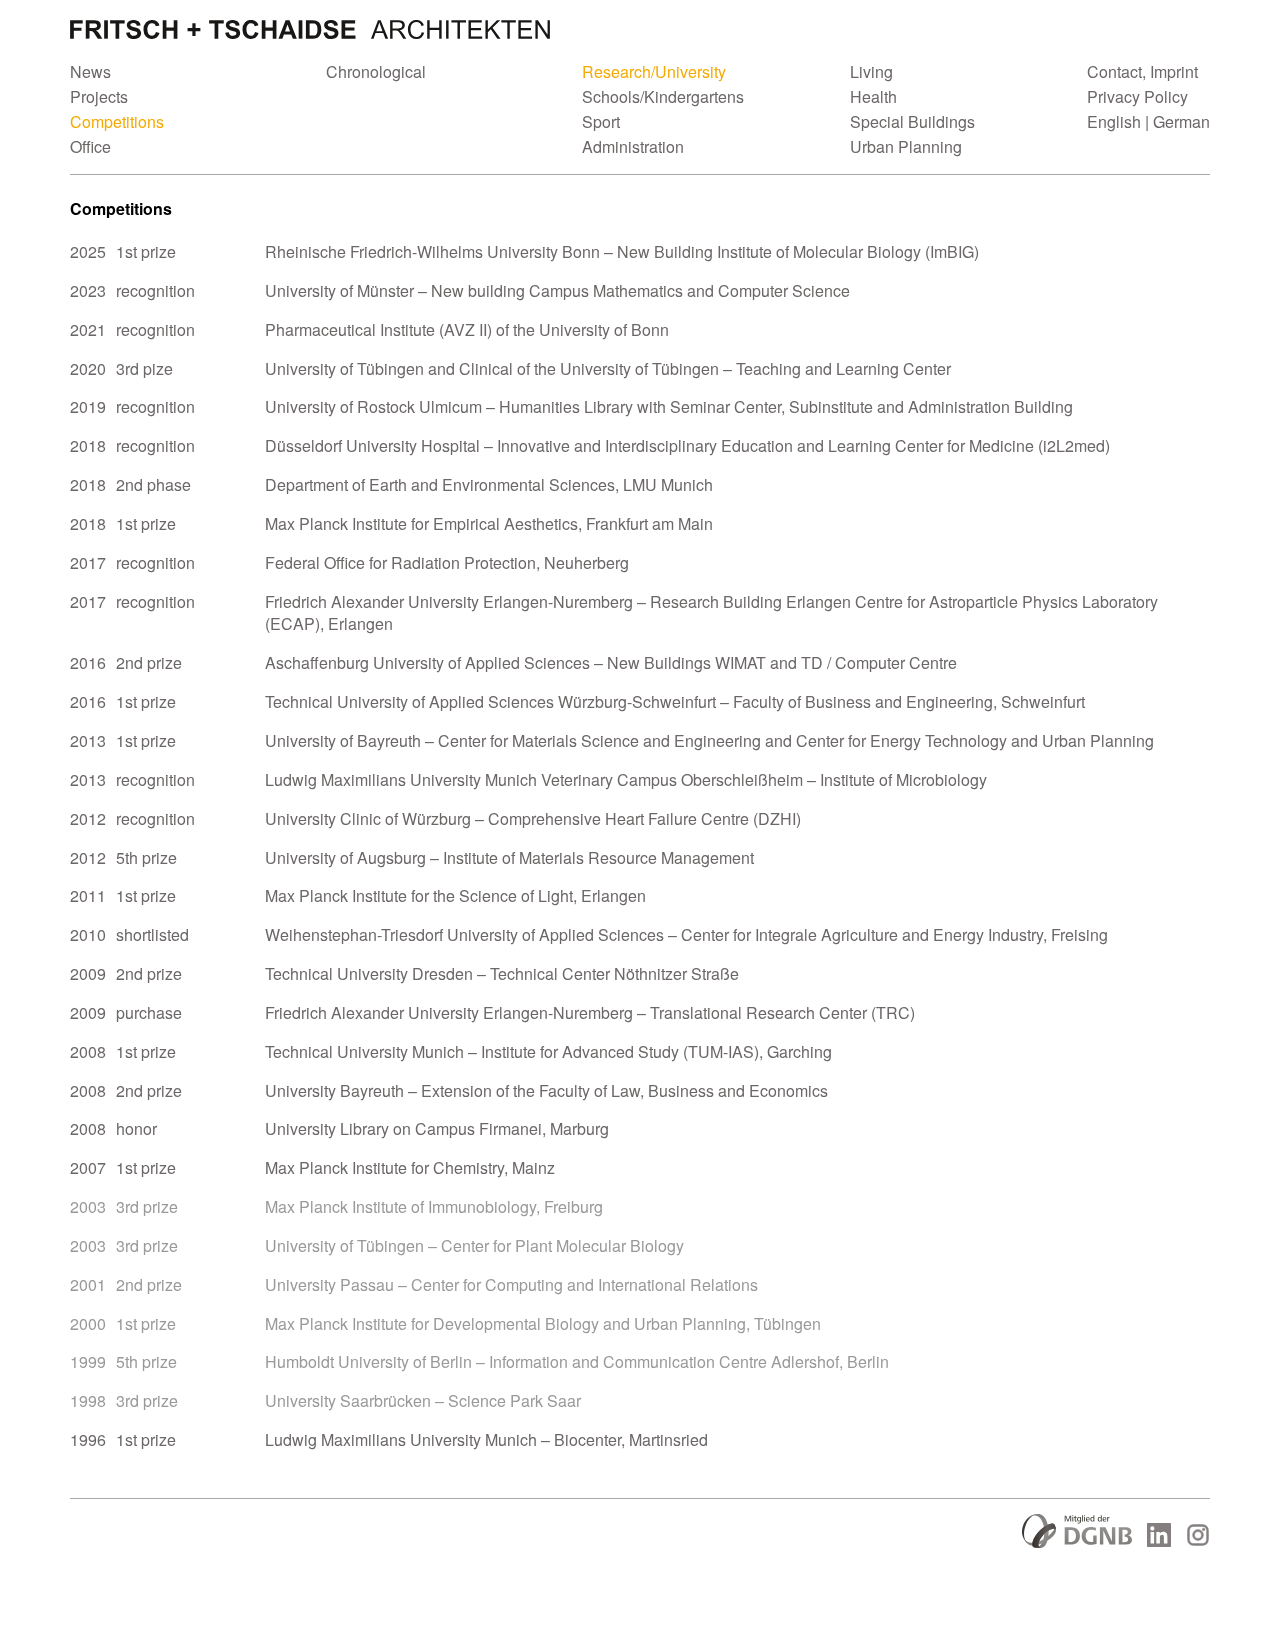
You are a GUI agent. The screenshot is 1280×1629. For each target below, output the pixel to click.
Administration (633, 146)
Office (90, 146)
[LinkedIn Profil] (1159, 1540)
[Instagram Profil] (1198, 1540)
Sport (601, 121)
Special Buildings (912, 121)
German (1181, 121)
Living (871, 71)
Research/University (654, 71)
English (1114, 121)
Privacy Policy (1137, 96)
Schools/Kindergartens (663, 96)
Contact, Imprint (1142, 71)
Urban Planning (906, 146)
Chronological (376, 71)
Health (873, 96)
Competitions (117, 121)
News (90, 71)
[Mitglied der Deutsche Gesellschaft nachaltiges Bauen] (1077, 1541)
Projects (99, 96)
